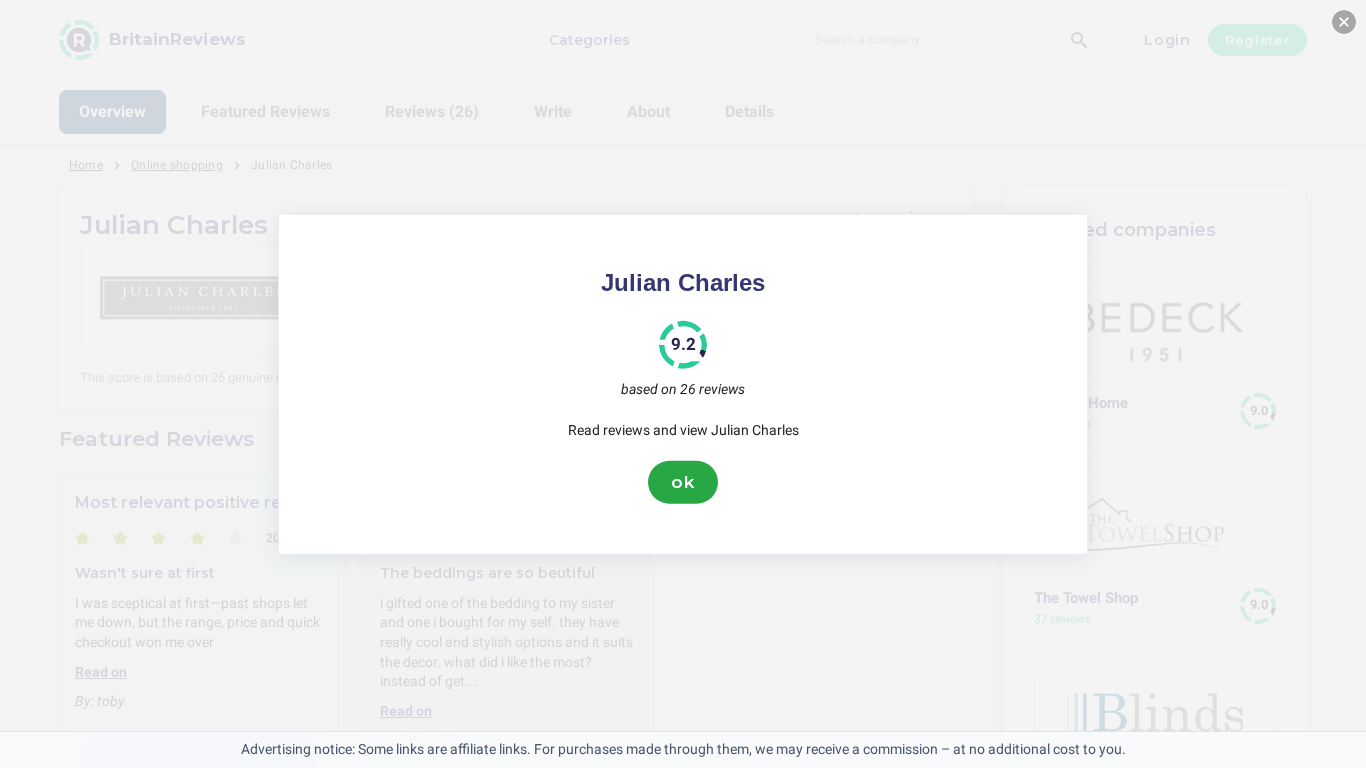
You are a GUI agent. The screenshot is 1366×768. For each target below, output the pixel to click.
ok (683, 482)
